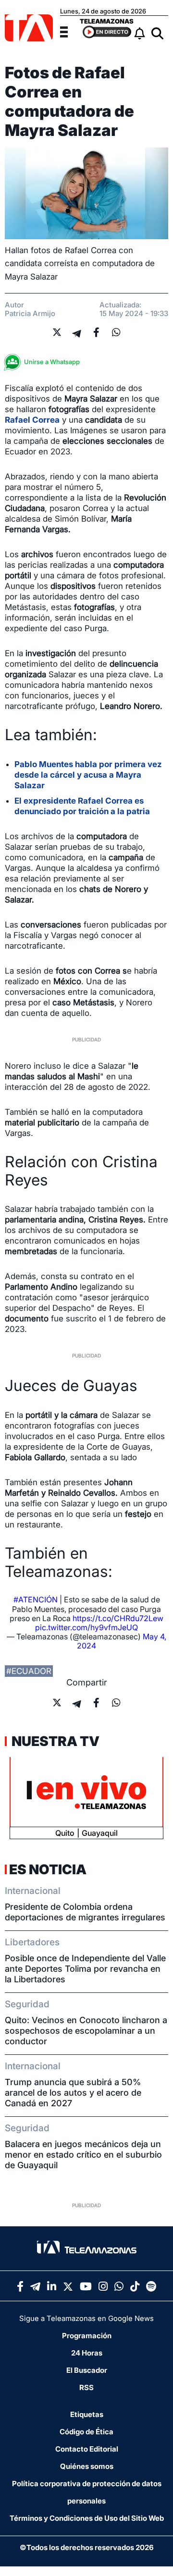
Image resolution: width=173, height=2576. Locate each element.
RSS (86, 2387)
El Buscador (87, 2370)
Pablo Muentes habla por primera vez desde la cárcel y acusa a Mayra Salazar (88, 775)
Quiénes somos (87, 2466)
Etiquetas (87, 2414)
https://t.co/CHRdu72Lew (118, 1618)
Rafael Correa (32, 420)
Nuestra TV (54, 1741)
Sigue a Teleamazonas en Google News (86, 2318)
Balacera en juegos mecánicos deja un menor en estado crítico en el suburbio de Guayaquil (83, 2155)
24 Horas (87, 2353)
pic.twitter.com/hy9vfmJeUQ (86, 1627)
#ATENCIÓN (36, 1599)
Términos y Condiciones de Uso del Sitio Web (87, 2518)
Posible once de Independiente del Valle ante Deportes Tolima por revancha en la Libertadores (85, 1969)
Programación (87, 2336)
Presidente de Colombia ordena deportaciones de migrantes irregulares (85, 1912)
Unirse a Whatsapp (52, 362)
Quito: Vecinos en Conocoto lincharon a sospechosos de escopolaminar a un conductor (86, 2031)
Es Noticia (48, 1869)
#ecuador (29, 1671)
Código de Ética (86, 2432)
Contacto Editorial (87, 2449)
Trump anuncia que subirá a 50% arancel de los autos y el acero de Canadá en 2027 (73, 2093)
